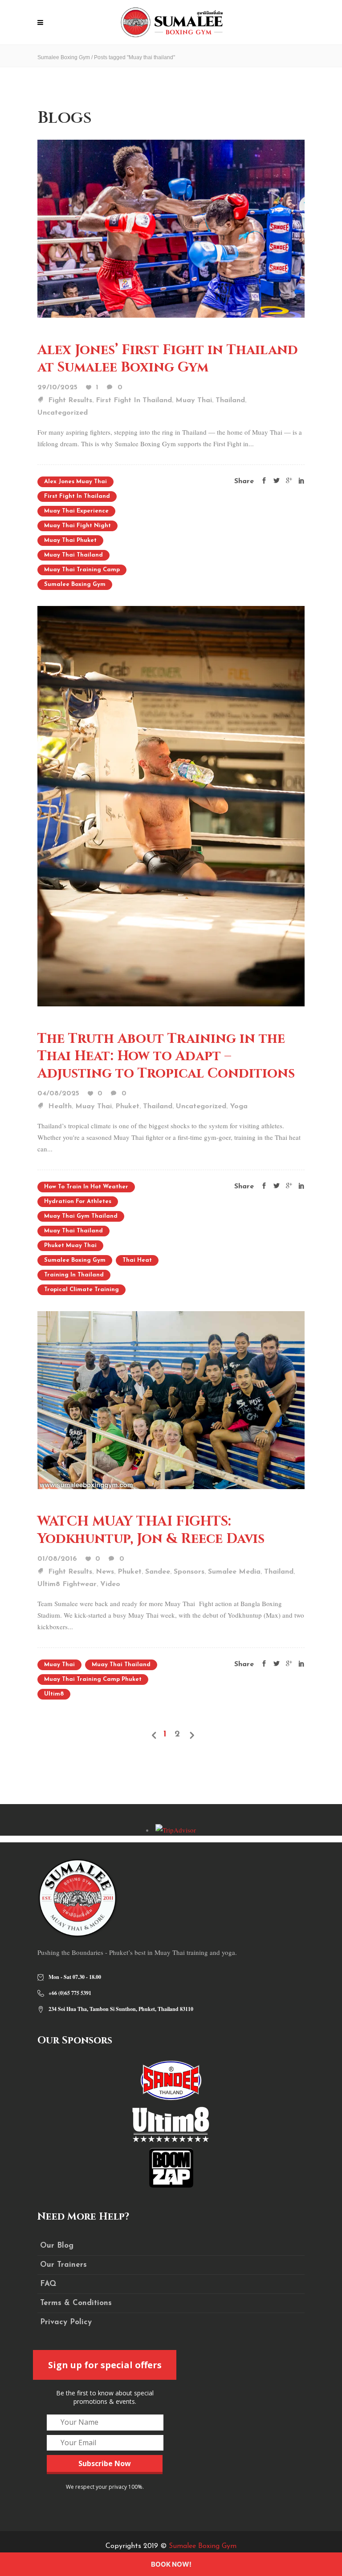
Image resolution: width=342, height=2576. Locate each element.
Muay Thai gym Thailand (81, 1216)
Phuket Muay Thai (70, 1246)
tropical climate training (81, 1290)
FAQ (48, 2284)
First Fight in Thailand (77, 496)
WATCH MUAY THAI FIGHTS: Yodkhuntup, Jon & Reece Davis (151, 1530)
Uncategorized (63, 413)
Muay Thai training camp (82, 570)
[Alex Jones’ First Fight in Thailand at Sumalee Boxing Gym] (171, 228)
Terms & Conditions (76, 2303)
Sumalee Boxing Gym (64, 57)
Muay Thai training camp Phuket (93, 1679)
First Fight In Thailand (134, 400)
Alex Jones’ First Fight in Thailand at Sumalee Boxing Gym (168, 359)
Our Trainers (63, 2265)
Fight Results (70, 400)
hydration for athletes (78, 1201)
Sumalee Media (234, 1572)
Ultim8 (54, 1694)
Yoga (239, 1106)
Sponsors (189, 1572)
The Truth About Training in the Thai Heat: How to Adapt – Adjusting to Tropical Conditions (166, 1056)
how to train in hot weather (86, 1187)
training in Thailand (74, 1275)
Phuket (127, 1106)
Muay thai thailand (73, 555)
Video (110, 1584)
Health (60, 1106)
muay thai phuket (70, 540)
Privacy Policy (66, 2322)
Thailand (230, 400)
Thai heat (137, 1260)
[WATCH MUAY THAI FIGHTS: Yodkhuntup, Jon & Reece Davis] (171, 1399)
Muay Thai (194, 400)
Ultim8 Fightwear (67, 1584)
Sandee (158, 1572)
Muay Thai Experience (76, 511)
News (105, 1572)
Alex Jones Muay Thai (75, 482)
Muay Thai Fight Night (77, 526)
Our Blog (57, 2246)
